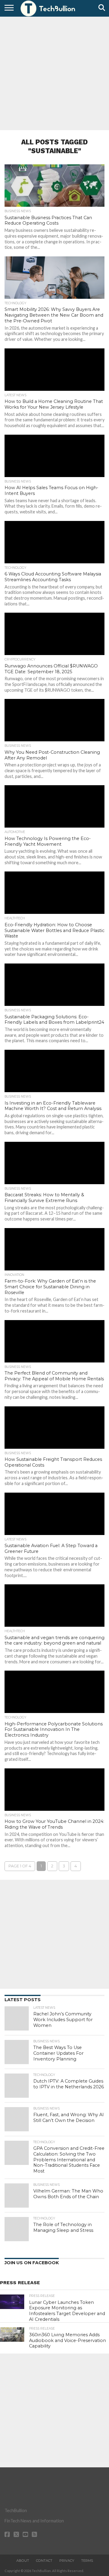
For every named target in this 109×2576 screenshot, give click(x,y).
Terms (87, 2561)
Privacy (67, 2561)
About (23, 2561)
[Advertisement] (54, 73)
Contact (44, 2561)
